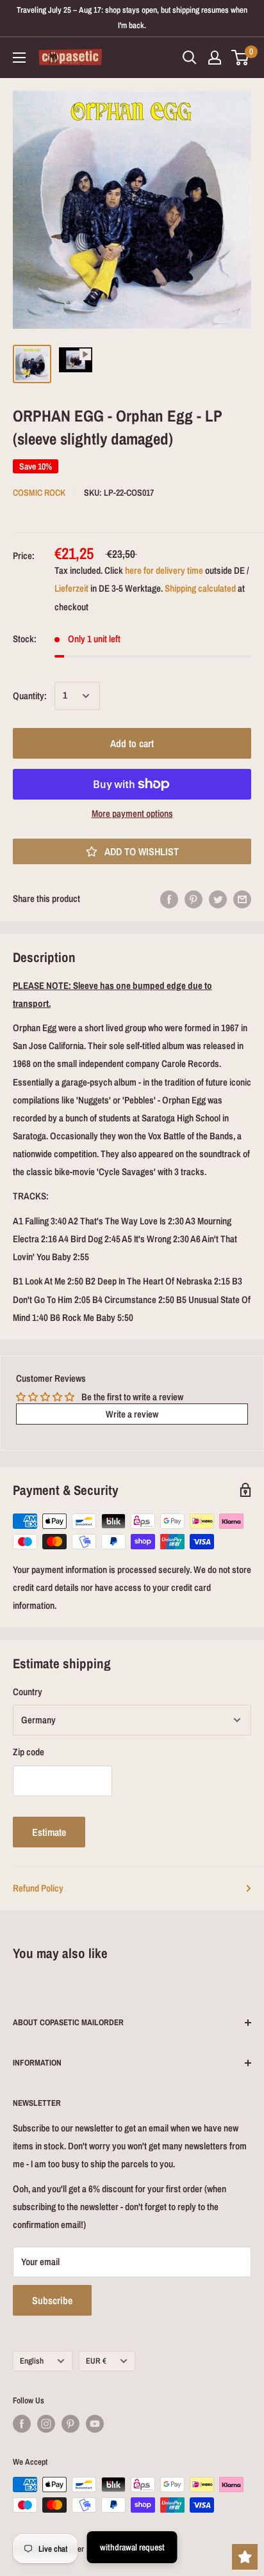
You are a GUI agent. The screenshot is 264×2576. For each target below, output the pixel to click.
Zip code (29, 1752)
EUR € (96, 2361)
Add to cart (132, 743)
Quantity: (30, 696)
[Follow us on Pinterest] (70, 2424)
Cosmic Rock (39, 493)
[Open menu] (19, 58)
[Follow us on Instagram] (46, 2424)
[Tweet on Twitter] (218, 899)
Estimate (49, 1832)
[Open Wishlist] (245, 2557)
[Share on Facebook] (169, 899)
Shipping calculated (200, 588)
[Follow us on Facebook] (22, 2424)
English (32, 2361)
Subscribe (52, 2300)
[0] (241, 58)
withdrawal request (132, 2547)
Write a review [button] (132, 1414)
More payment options (132, 813)
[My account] (215, 58)
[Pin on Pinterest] (194, 899)
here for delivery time (164, 570)
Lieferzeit (71, 588)
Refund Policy (38, 1888)
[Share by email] (242, 899)
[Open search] (190, 58)
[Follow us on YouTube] (95, 2424)
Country (28, 1692)
